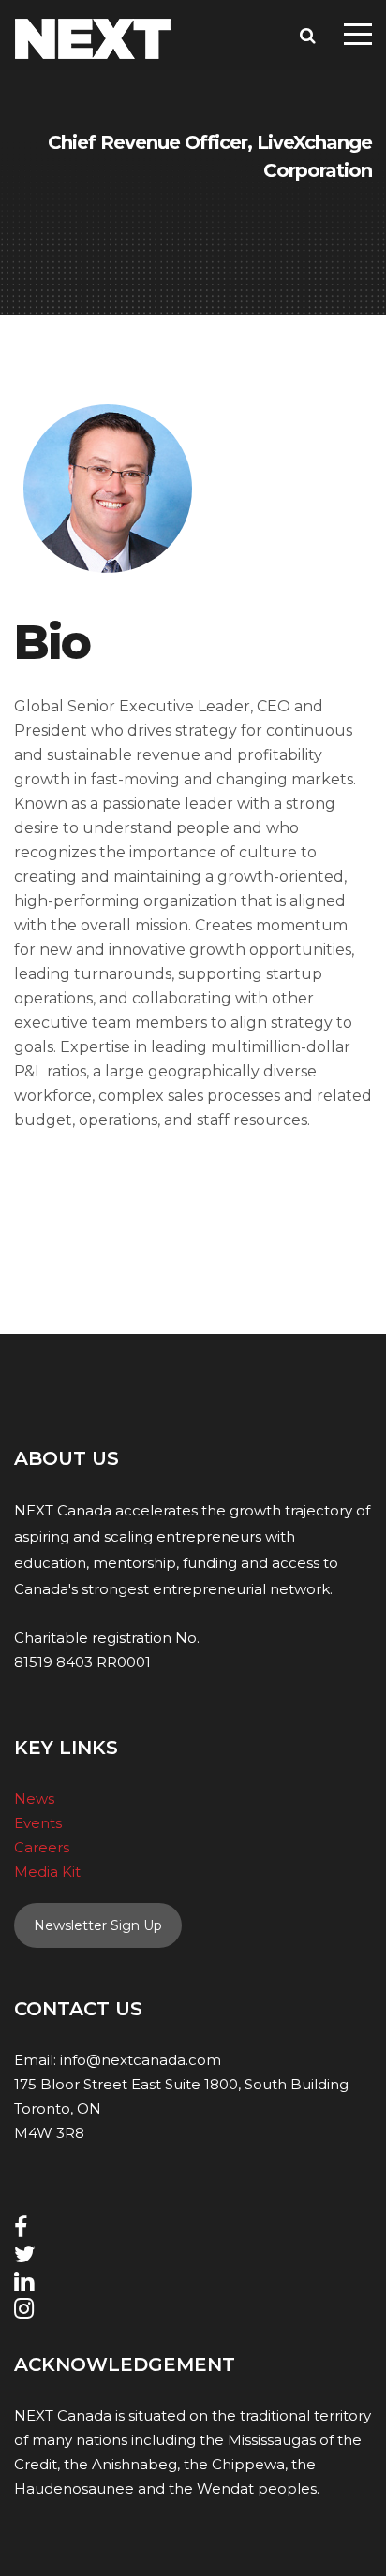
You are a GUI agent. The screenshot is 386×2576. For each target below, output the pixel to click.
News (34, 1799)
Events (38, 1823)
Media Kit (47, 1872)
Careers (42, 1847)
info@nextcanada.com (141, 2060)
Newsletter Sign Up (98, 1925)
